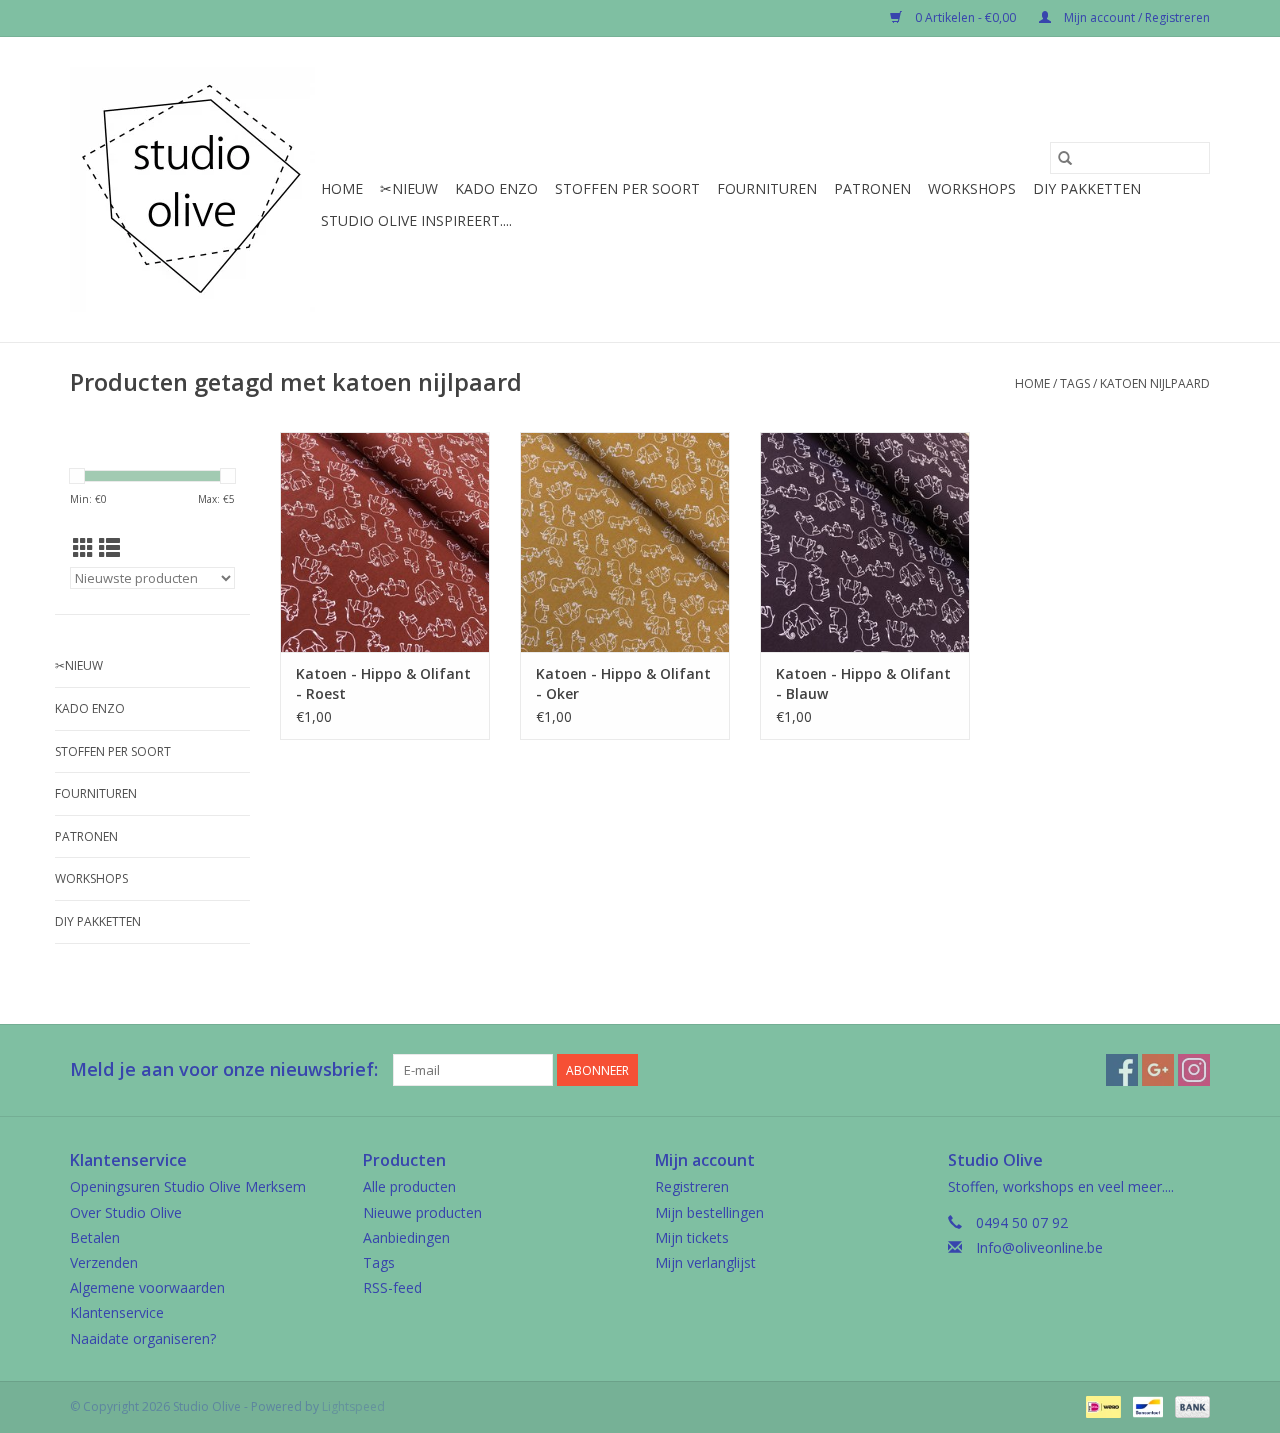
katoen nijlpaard (1155, 383)
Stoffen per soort (627, 188)
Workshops (972, 188)
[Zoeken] (1065, 158)
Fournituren (767, 188)
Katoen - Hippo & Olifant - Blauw (863, 683)
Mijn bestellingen (709, 1212)
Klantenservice (117, 1312)
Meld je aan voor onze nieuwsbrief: (224, 1069)
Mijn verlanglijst (705, 1262)
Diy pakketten (1087, 188)
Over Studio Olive (126, 1212)
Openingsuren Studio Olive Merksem (188, 1186)
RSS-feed (392, 1287)
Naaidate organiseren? (143, 1338)
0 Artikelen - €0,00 (965, 17)
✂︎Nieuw (409, 188)
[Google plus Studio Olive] (1158, 1070)
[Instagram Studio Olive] (1194, 1070)
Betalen (95, 1237)
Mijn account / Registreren (1135, 17)
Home (342, 188)
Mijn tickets (692, 1237)
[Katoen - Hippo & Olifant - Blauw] (865, 542)
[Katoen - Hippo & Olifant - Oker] (625, 542)
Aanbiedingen (406, 1237)
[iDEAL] (1101, 1405)
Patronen (872, 188)
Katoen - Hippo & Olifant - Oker (623, 683)
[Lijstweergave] (109, 548)
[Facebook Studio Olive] (1122, 1070)
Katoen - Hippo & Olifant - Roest (383, 683)
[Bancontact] (1146, 1405)
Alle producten (409, 1186)
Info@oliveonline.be (1039, 1247)
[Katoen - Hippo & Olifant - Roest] (385, 542)
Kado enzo (496, 188)
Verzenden (104, 1262)
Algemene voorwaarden (147, 1287)
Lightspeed (353, 1406)
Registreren (692, 1186)
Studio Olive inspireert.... (416, 220)
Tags (1075, 383)
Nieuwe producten (422, 1212)
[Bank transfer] (1189, 1405)
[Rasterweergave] (83, 548)
